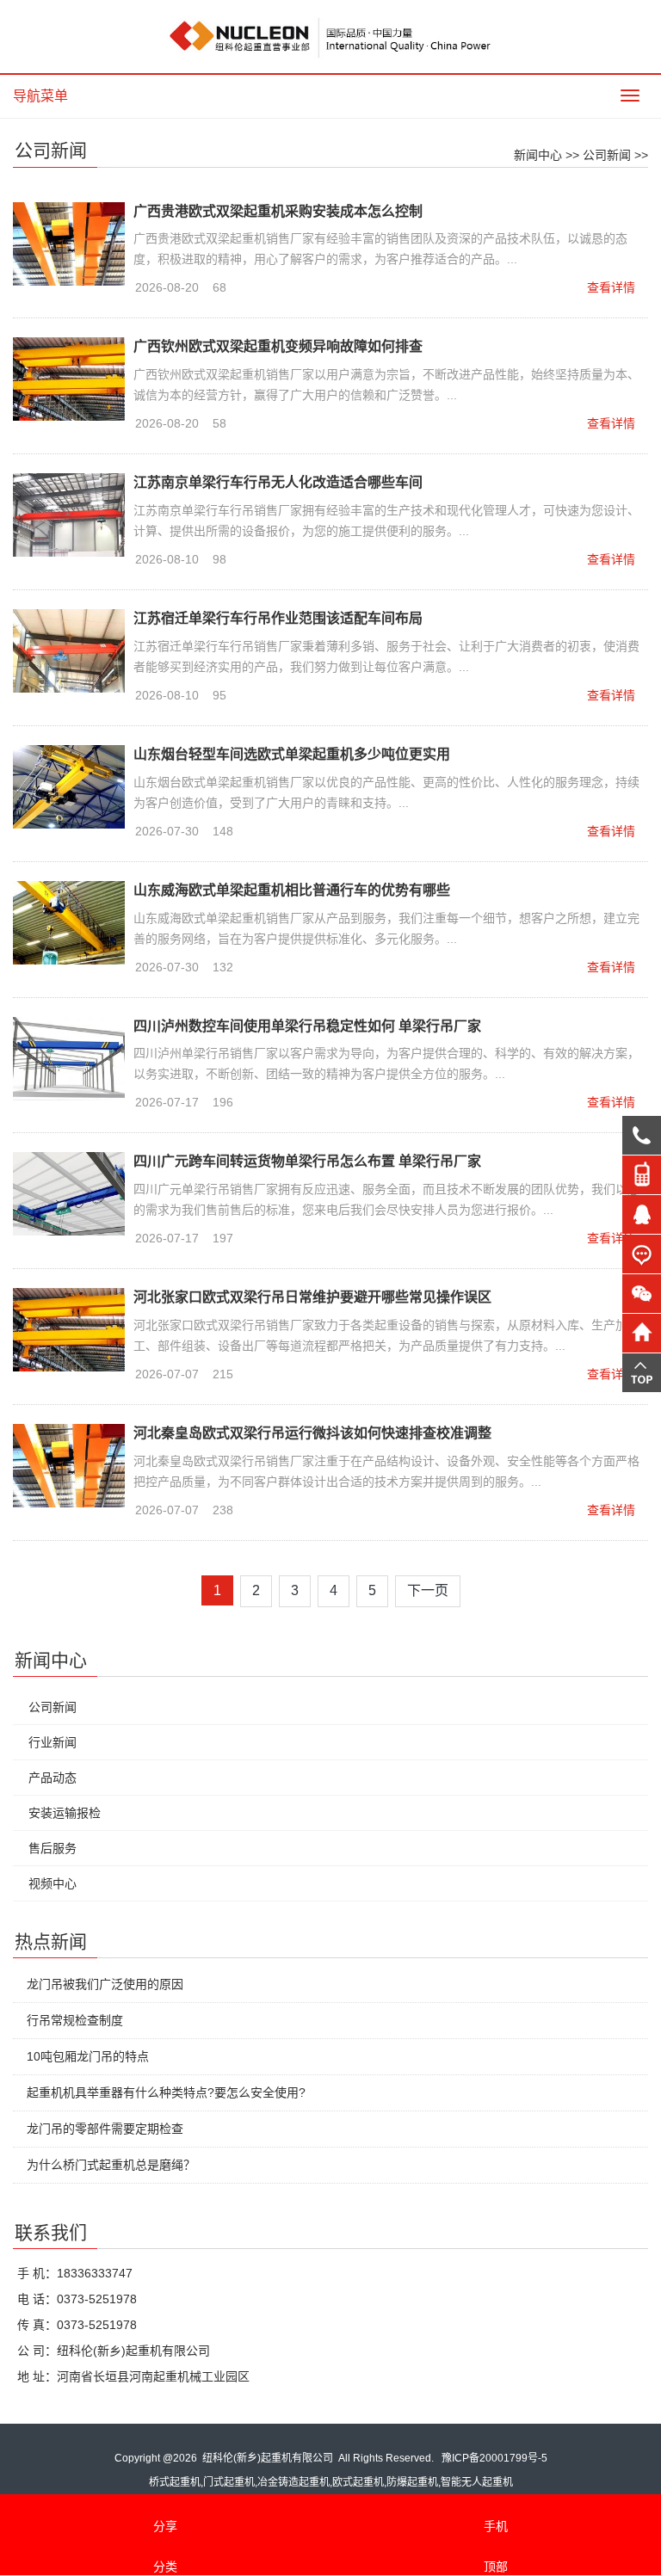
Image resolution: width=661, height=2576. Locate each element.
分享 (165, 2526)
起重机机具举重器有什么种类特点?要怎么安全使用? (166, 2092)
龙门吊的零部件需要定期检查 (105, 2129)
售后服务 (53, 1848)
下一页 (428, 1590)
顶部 (496, 2567)
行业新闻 (53, 1742)
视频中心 (53, 1883)
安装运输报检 (65, 1813)
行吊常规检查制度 (75, 2020)
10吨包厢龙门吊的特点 (88, 2056)
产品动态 (53, 1778)
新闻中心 (538, 155)
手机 (496, 2526)
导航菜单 (40, 96)
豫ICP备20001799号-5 (494, 2458)
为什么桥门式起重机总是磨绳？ (111, 2165)
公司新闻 (607, 155)
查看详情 (611, 287)
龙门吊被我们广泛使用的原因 (105, 1984)
